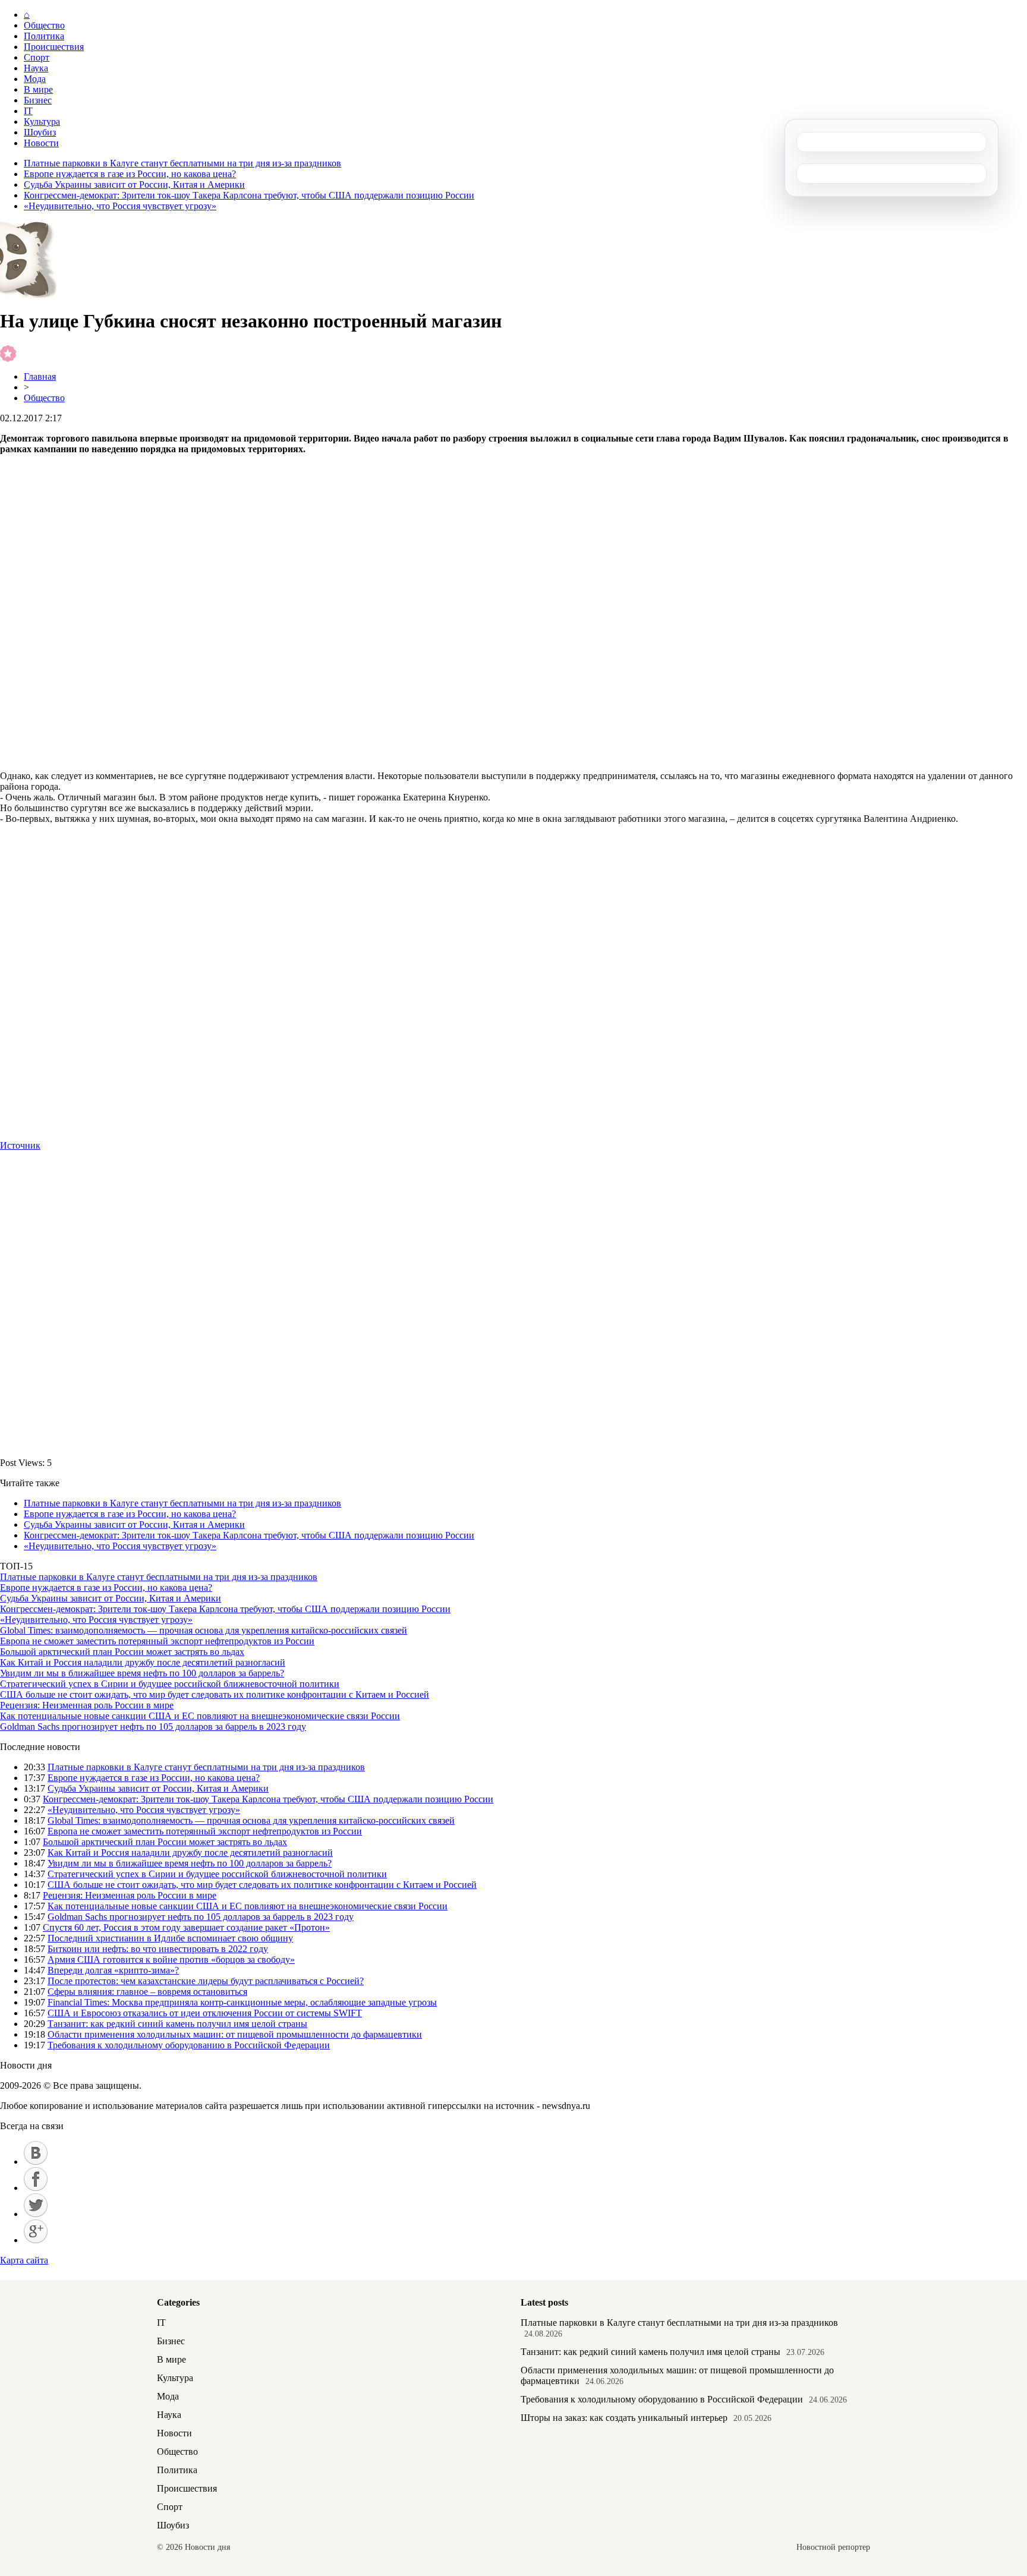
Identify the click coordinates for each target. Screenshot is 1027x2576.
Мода (35, 79)
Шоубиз (40, 132)
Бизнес (38, 100)
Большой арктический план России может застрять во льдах (122, 1652)
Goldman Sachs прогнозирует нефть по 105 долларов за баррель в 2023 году (153, 1727)
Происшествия (54, 47)
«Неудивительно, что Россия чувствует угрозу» (120, 206)
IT (28, 111)
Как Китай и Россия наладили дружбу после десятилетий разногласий (143, 1662)
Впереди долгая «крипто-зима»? (113, 1970)
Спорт (37, 57)
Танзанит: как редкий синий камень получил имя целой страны (177, 2024)
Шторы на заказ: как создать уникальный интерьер (624, 2418)
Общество (44, 25)
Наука (36, 68)
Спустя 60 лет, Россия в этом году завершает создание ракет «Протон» (186, 1927)
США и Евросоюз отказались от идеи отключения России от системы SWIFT (205, 2013)
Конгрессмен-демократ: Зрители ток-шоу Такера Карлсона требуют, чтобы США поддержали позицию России (249, 195)
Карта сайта (24, 2260)
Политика (44, 36)
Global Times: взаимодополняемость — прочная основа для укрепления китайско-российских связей (204, 1630)
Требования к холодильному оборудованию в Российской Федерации (189, 2045)
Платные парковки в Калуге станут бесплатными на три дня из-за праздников (182, 163)
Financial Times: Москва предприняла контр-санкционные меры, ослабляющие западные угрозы (242, 2002)
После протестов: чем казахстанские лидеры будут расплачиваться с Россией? (206, 1981)
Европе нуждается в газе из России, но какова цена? (130, 174)
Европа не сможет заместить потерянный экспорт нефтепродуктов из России (157, 1641)
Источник (20, 1145)
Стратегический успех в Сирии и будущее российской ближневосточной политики (170, 1684)
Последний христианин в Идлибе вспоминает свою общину (170, 1938)
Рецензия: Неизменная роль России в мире (87, 1705)
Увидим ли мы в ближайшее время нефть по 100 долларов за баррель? (142, 1673)
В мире (38, 89)
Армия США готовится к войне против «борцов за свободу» (171, 1959)
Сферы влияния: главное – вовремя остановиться (147, 1992)
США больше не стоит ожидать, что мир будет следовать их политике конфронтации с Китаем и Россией (215, 1694)
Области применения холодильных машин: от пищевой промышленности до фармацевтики (235, 2034)
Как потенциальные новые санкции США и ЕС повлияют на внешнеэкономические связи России (200, 1716)
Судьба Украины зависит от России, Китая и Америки (134, 185)
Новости (41, 143)
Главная (40, 376)
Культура (42, 122)
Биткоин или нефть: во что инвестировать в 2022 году (158, 1949)
